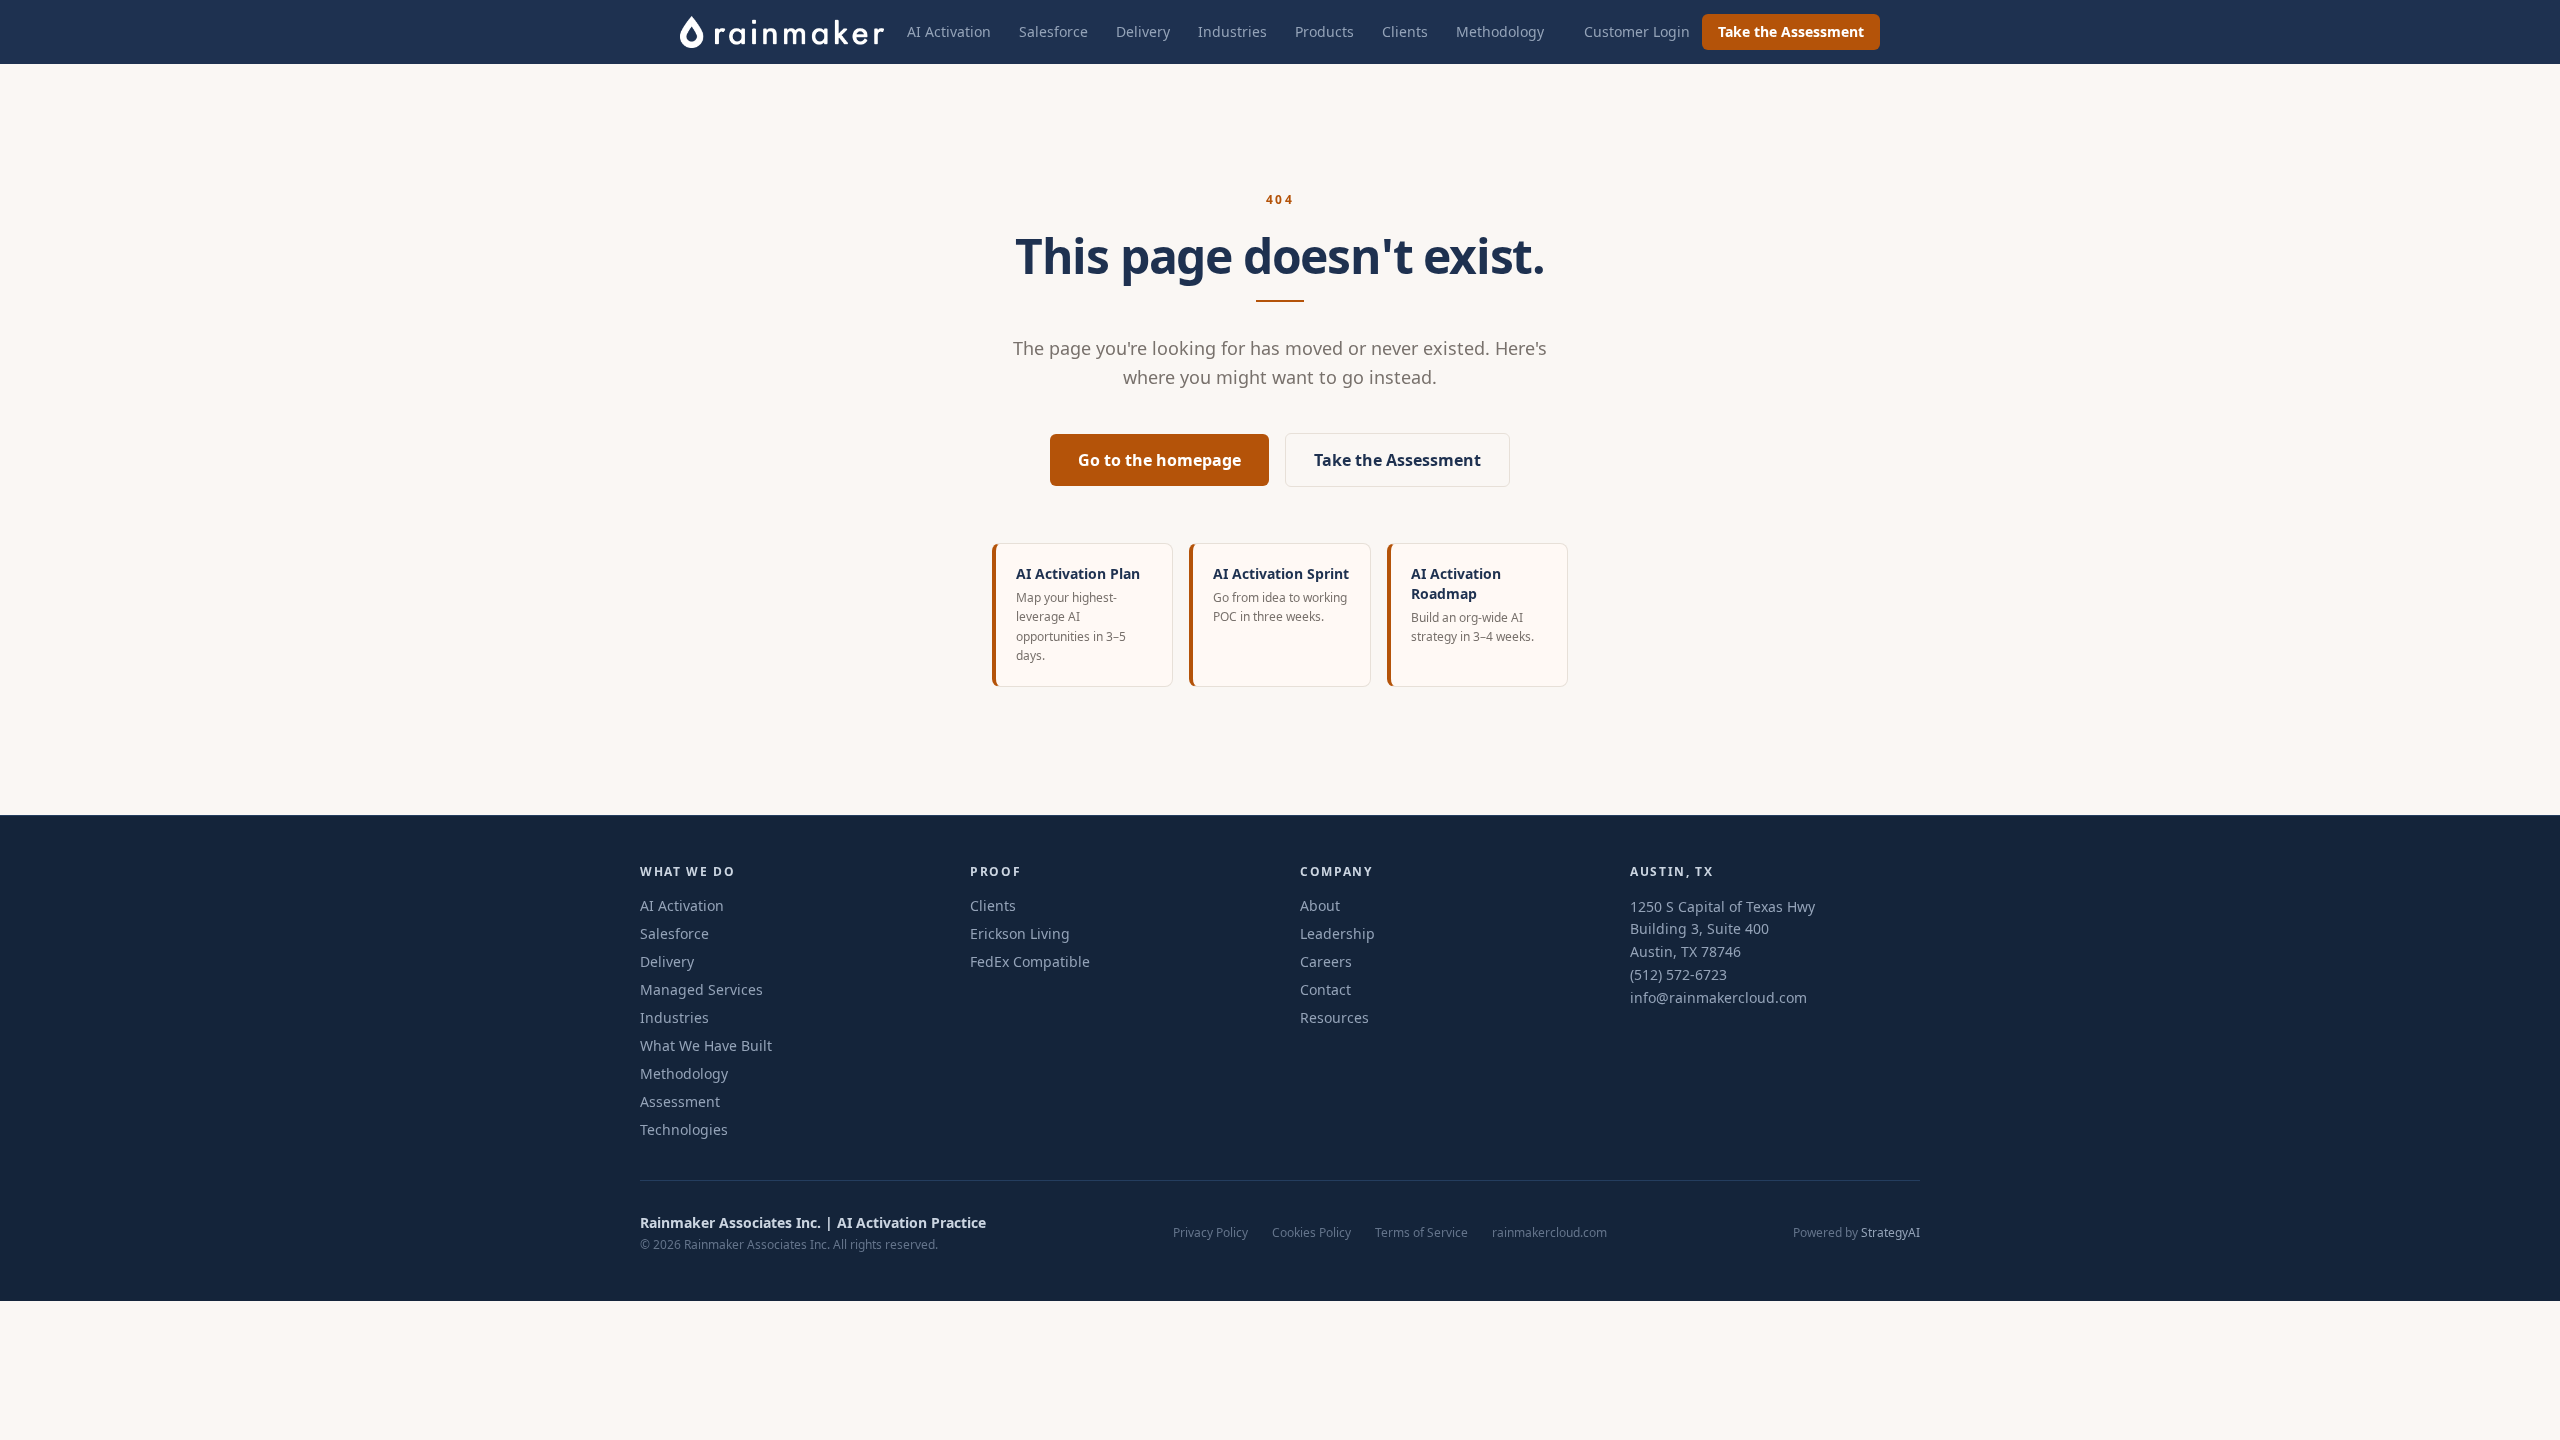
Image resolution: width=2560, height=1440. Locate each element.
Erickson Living (1020, 933)
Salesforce (1053, 31)
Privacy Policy (1210, 1233)
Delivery (1143, 31)
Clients (1405, 31)
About (1320, 905)
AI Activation (949, 31)
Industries (1232, 31)
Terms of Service (1421, 1233)
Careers (1326, 961)
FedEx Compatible (1030, 961)
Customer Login (1637, 31)
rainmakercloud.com (1549, 1233)
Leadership (1337, 933)
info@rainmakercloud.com (1718, 997)
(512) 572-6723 (1678, 974)
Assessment (680, 1101)
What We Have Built (706, 1045)
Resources (1334, 1017)
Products (1324, 31)
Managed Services (701, 989)
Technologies (684, 1129)
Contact (1325, 989)
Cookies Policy (1311, 1233)
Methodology (1500, 31)
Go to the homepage (1159, 460)
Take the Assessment (1791, 31)
